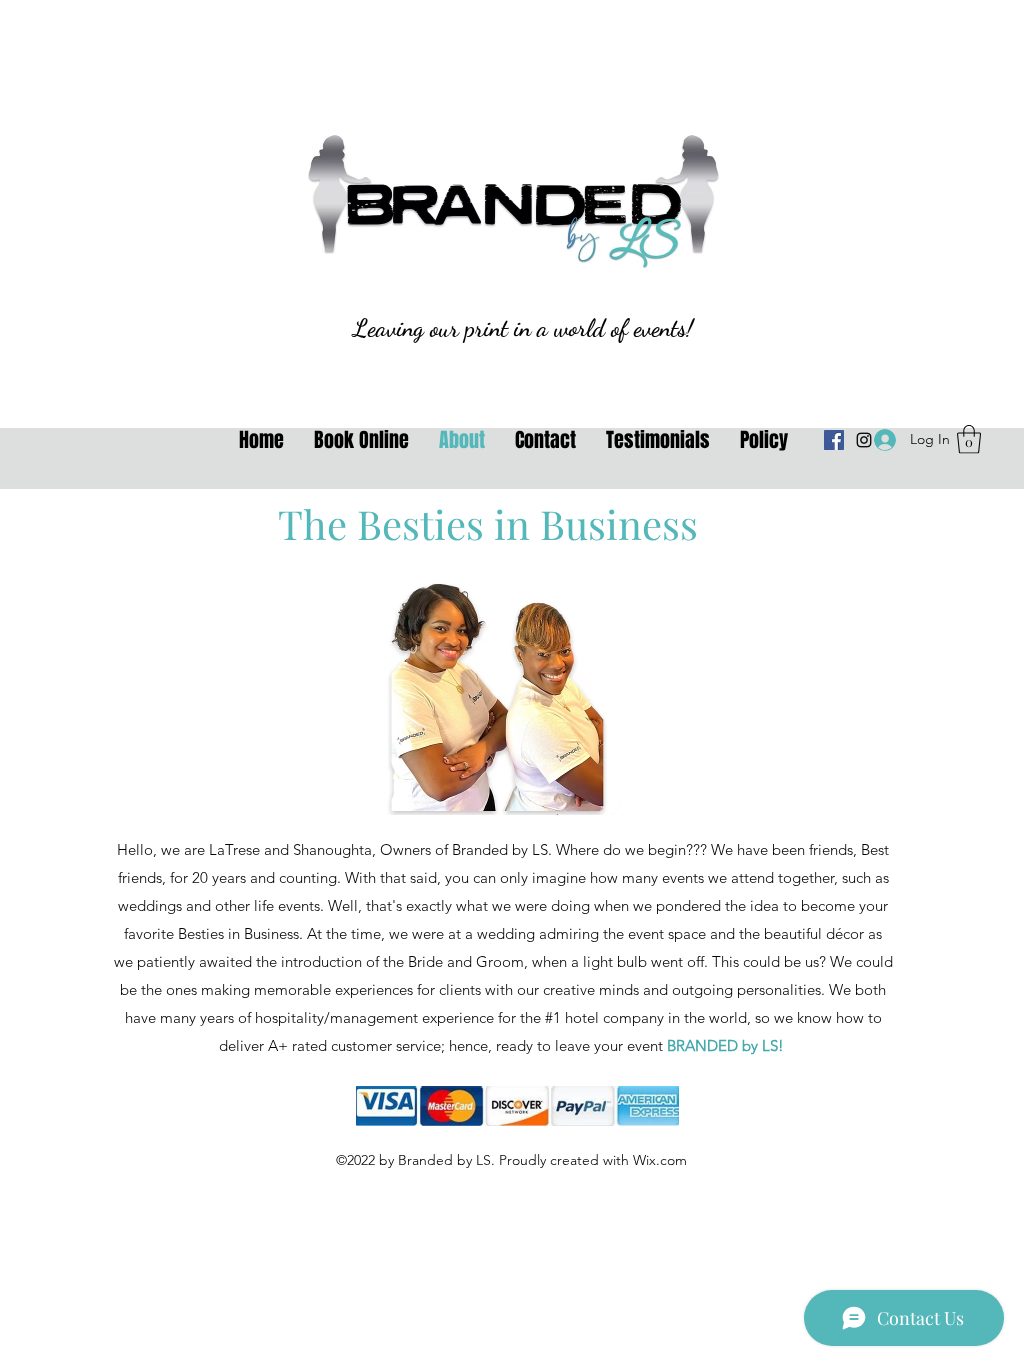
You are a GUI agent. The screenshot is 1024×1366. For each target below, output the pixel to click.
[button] (969, 439)
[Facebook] (834, 440)
